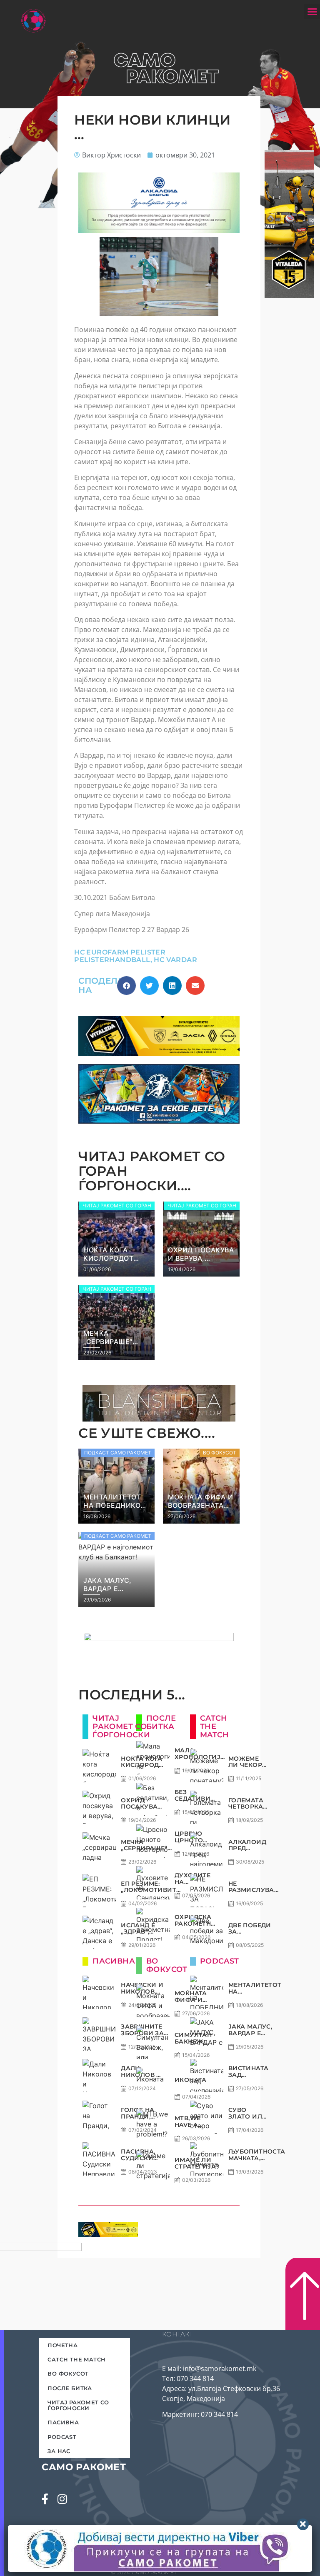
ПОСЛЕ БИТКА (70, 2388)
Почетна (62, 2345)
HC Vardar (175, 960)
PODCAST (62, 2437)
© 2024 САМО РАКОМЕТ (144, 2572)
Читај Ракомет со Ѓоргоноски (78, 2405)
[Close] (303, 2524)
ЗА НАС (59, 2451)
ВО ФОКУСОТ (68, 2374)
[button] (312, 12)
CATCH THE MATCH (76, 2359)
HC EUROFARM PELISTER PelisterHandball (120, 956)
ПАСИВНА (63, 2422)
